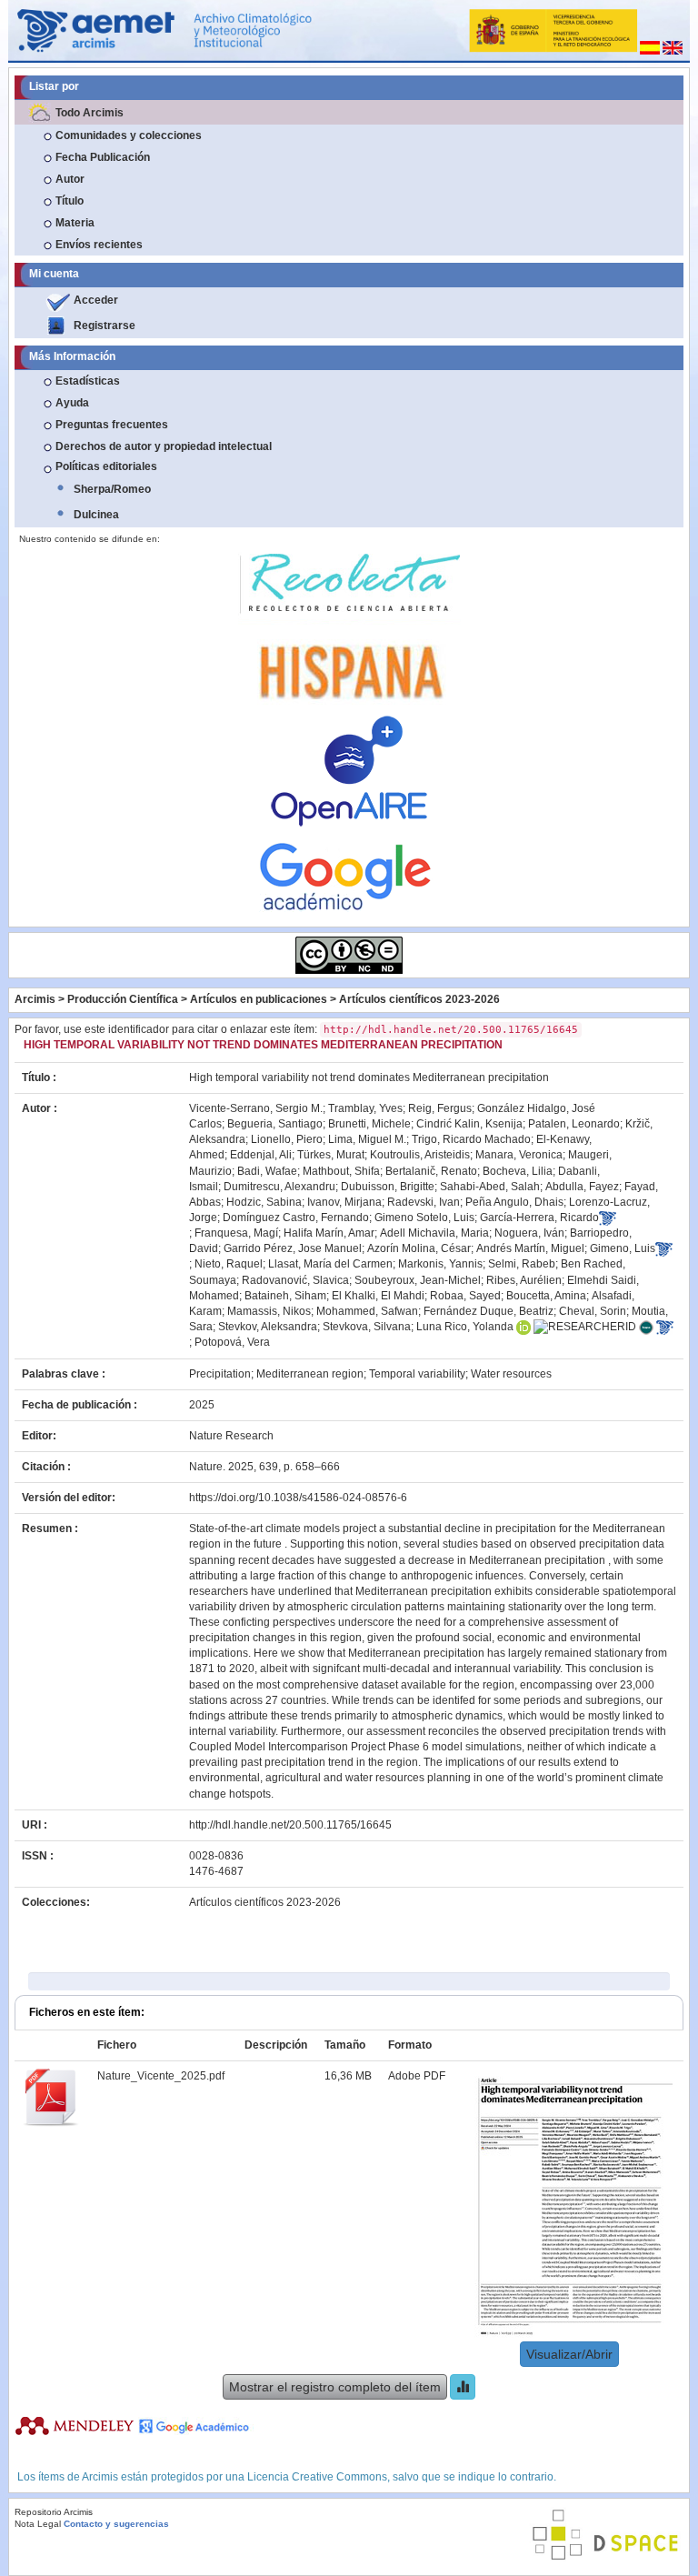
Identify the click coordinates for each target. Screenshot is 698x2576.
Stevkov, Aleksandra (268, 1327)
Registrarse (105, 326)
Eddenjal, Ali (261, 1155)
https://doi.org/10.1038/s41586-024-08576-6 (298, 1498)
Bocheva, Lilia (518, 1171)
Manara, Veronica (519, 1155)
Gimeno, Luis (623, 1248)
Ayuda (72, 403)
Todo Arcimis (90, 113)
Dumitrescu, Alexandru (279, 1187)
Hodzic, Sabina (264, 1202)
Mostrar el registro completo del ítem (335, 2387)
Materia (75, 223)
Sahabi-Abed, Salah (490, 1187)
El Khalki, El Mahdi (378, 1296)
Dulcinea (96, 515)
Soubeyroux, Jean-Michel (418, 1280)
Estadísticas (88, 381)
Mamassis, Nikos (269, 1311)
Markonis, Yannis (440, 1264)
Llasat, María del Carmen (330, 1264)
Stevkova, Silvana (367, 1327)
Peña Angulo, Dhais (514, 1202)
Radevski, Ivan (424, 1202)
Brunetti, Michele (369, 1124)
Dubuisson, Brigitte (388, 1187)
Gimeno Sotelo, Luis (424, 1218)
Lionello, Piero (287, 1139)
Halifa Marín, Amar (329, 1233)
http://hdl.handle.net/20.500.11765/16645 (290, 1825)
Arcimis (35, 999)
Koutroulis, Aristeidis (420, 1155)
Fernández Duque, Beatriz (489, 1311)
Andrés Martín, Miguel (530, 1248)
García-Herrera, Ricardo (539, 1218)
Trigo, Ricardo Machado (471, 1139)
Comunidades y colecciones (129, 135)
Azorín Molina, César (419, 1248)
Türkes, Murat (331, 1155)
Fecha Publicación (103, 157)
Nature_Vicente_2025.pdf (161, 2076)
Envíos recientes (99, 245)
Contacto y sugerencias (116, 2524)
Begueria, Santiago (275, 1124)
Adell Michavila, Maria (434, 1233)
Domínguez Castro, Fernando (296, 1218)
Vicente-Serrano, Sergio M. (256, 1108)
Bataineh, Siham (285, 1296)
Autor (70, 179)
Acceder (96, 300)
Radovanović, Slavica (295, 1280)
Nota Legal (38, 2524)
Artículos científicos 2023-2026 (419, 999)
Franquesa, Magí (236, 1233)
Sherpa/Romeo (112, 489)
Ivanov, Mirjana (344, 1202)
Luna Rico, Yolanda (465, 1327)
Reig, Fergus (440, 1108)
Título (70, 201)
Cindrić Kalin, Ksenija (469, 1124)
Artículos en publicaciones (259, 999)
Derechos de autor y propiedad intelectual (164, 446)
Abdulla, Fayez (582, 1187)
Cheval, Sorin (593, 1311)
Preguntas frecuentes (112, 425)
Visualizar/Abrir (569, 2354)
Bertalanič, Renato (431, 1171)
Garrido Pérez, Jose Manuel (293, 1248)
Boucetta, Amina (546, 1296)
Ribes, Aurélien (524, 1280)
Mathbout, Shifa (341, 1171)
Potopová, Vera (232, 1342)
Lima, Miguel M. (367, 1139)
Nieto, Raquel (229, 1264)
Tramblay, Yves (365, 1108)
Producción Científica (123, 999)
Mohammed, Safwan (367, 1311)
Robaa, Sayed (465, 1296)
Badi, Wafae (267, 1171)
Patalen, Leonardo (574, 1124)
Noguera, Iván (529, 1233)
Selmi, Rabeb (522, 1264)
